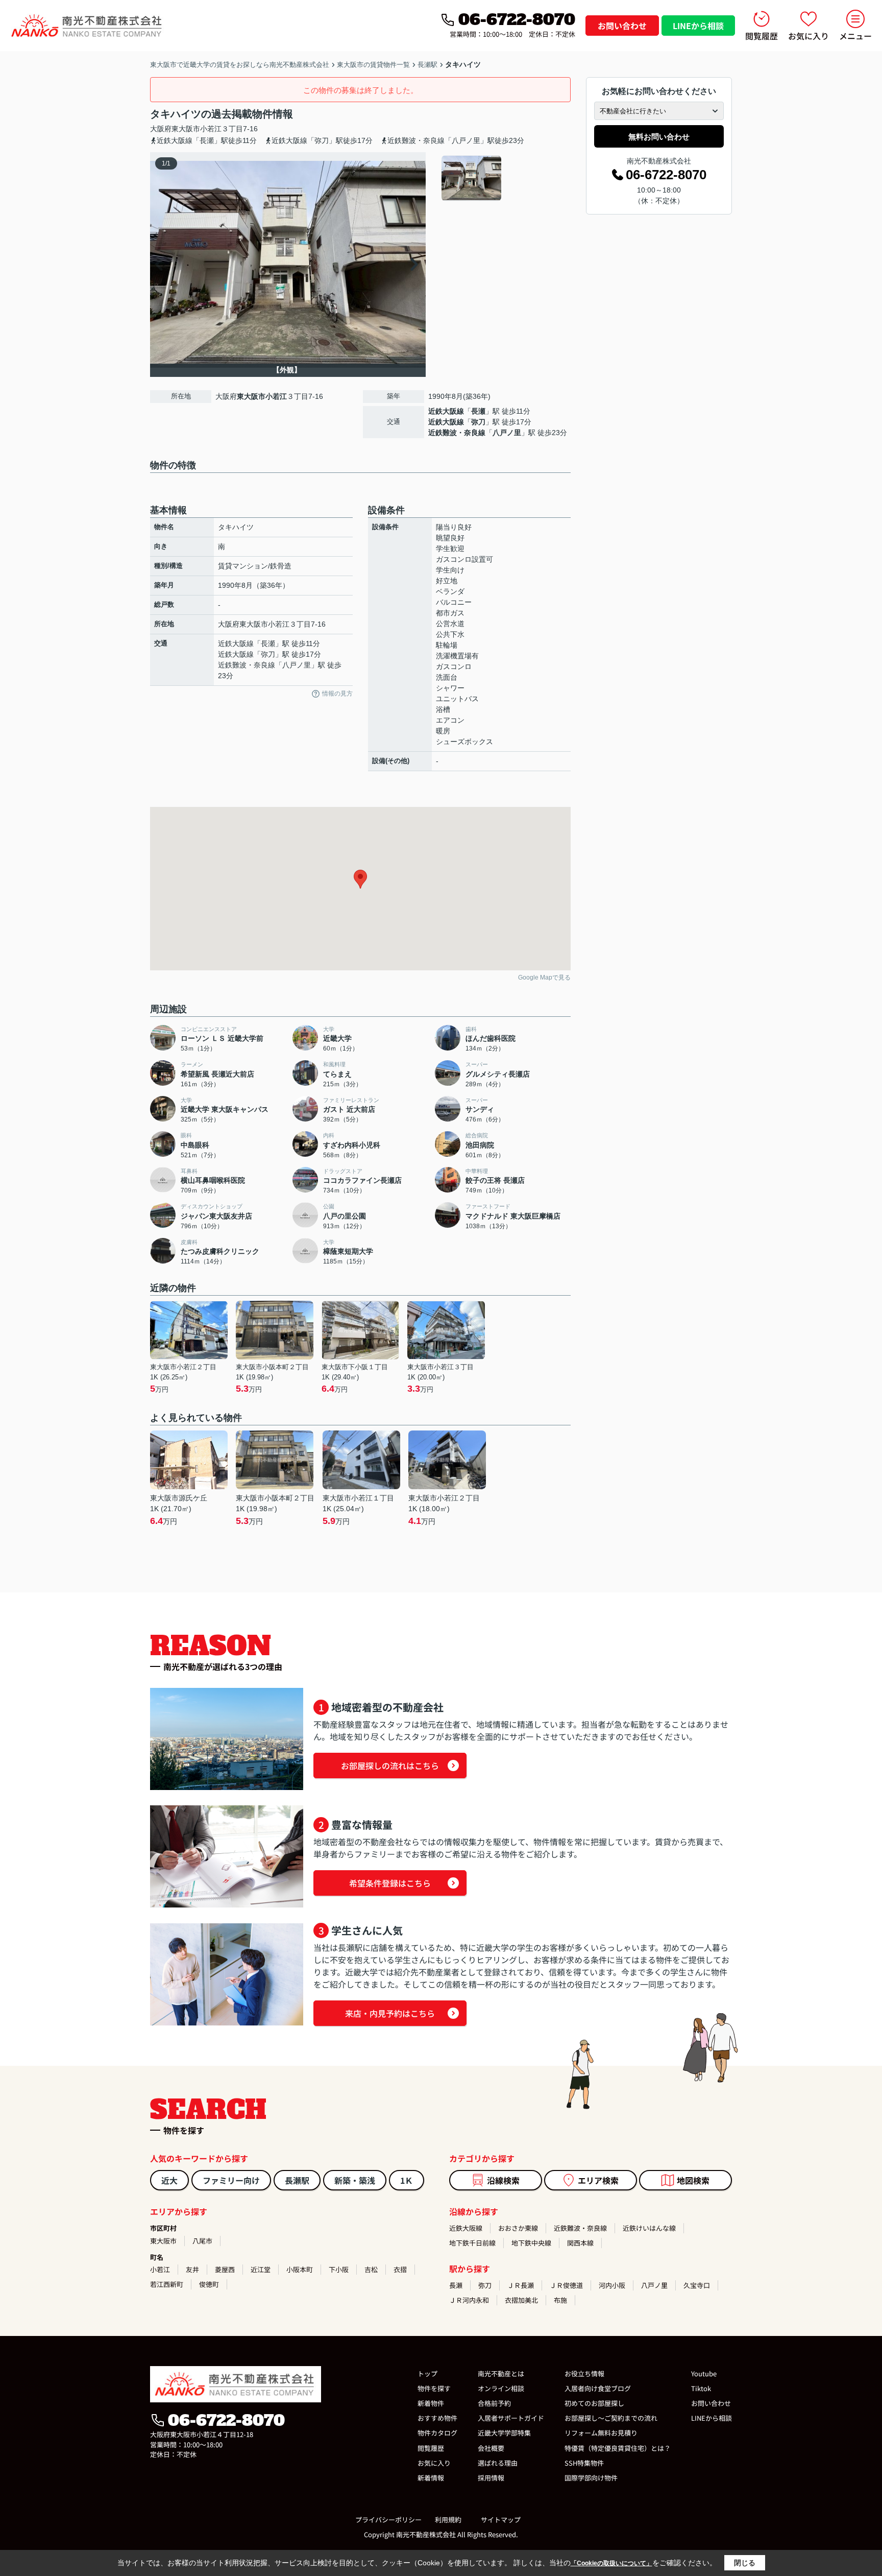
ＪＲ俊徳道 (566, 2285)
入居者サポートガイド (511, 2418)
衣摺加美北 (521, 2300)
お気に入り (808, 36)
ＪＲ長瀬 (521, 2285)
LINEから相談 (698, 26)
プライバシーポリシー (388, 2520)
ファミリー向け (231, 2180)
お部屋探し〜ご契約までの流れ (611, 2418)
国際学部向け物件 (591, 2478)
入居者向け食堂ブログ (598, 2388)
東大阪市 (186, 129)
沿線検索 (503, 2180)
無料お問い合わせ (659, 137)
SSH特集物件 (584, 2463)
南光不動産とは (501, 2374)
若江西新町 (167, 2284)
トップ (427, 2374)
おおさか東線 (518, 2228)
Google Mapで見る (544, 977)
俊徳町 (209, 2284)
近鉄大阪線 (446, 411)
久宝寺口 (697, 2285)
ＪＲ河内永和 (469, 2300)
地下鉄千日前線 (472, 2243)
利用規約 (448, 2520)
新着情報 (431, 2478)
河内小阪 (612, 2285)
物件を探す (434, 2388)
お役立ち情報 (584, 2374)
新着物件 (431, 2403)
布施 (560, 2300)
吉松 (371, 2269)
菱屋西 (225, 2269)
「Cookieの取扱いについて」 (611, 2563)
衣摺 (400, 2269)
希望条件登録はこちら (390, 1883)
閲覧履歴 (762, 36)
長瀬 (478, 411)
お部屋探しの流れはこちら (390, 1766)
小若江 (211, 129)
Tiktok (701, 2388)
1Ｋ (407, 2180)
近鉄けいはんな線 (649, 2228)
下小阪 (339, 2269)
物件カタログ (437, 2433)
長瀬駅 (297, 2180)
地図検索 (693, 2180)
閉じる (745, 2563)
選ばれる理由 (498, 2463)
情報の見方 (337, 694)
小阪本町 (300, 2269)
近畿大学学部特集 (504, 2433)
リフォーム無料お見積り (601, 2433)
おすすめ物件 (437, 2418)
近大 (169, 2180)
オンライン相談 (501, 2388)
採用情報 (491, 2478)
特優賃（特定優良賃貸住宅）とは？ (618, 2448)
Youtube (704, 2374)
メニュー (855, 36)
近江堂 (261, 2269)
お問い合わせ (622, 26)
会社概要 (491, 2448)
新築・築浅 (355, 2180)
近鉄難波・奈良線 (457, 433)
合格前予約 (494, 2403)
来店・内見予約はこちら (390, 2013)
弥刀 (478, 422)
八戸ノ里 (507, 433)
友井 (192, 2269)
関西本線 (580, 2243)
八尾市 (202, 2241)
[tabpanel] (505, 178)
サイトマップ (501, 2520)
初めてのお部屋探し (594, 2403)
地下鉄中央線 (531, 2243)
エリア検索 (598, 2180)
